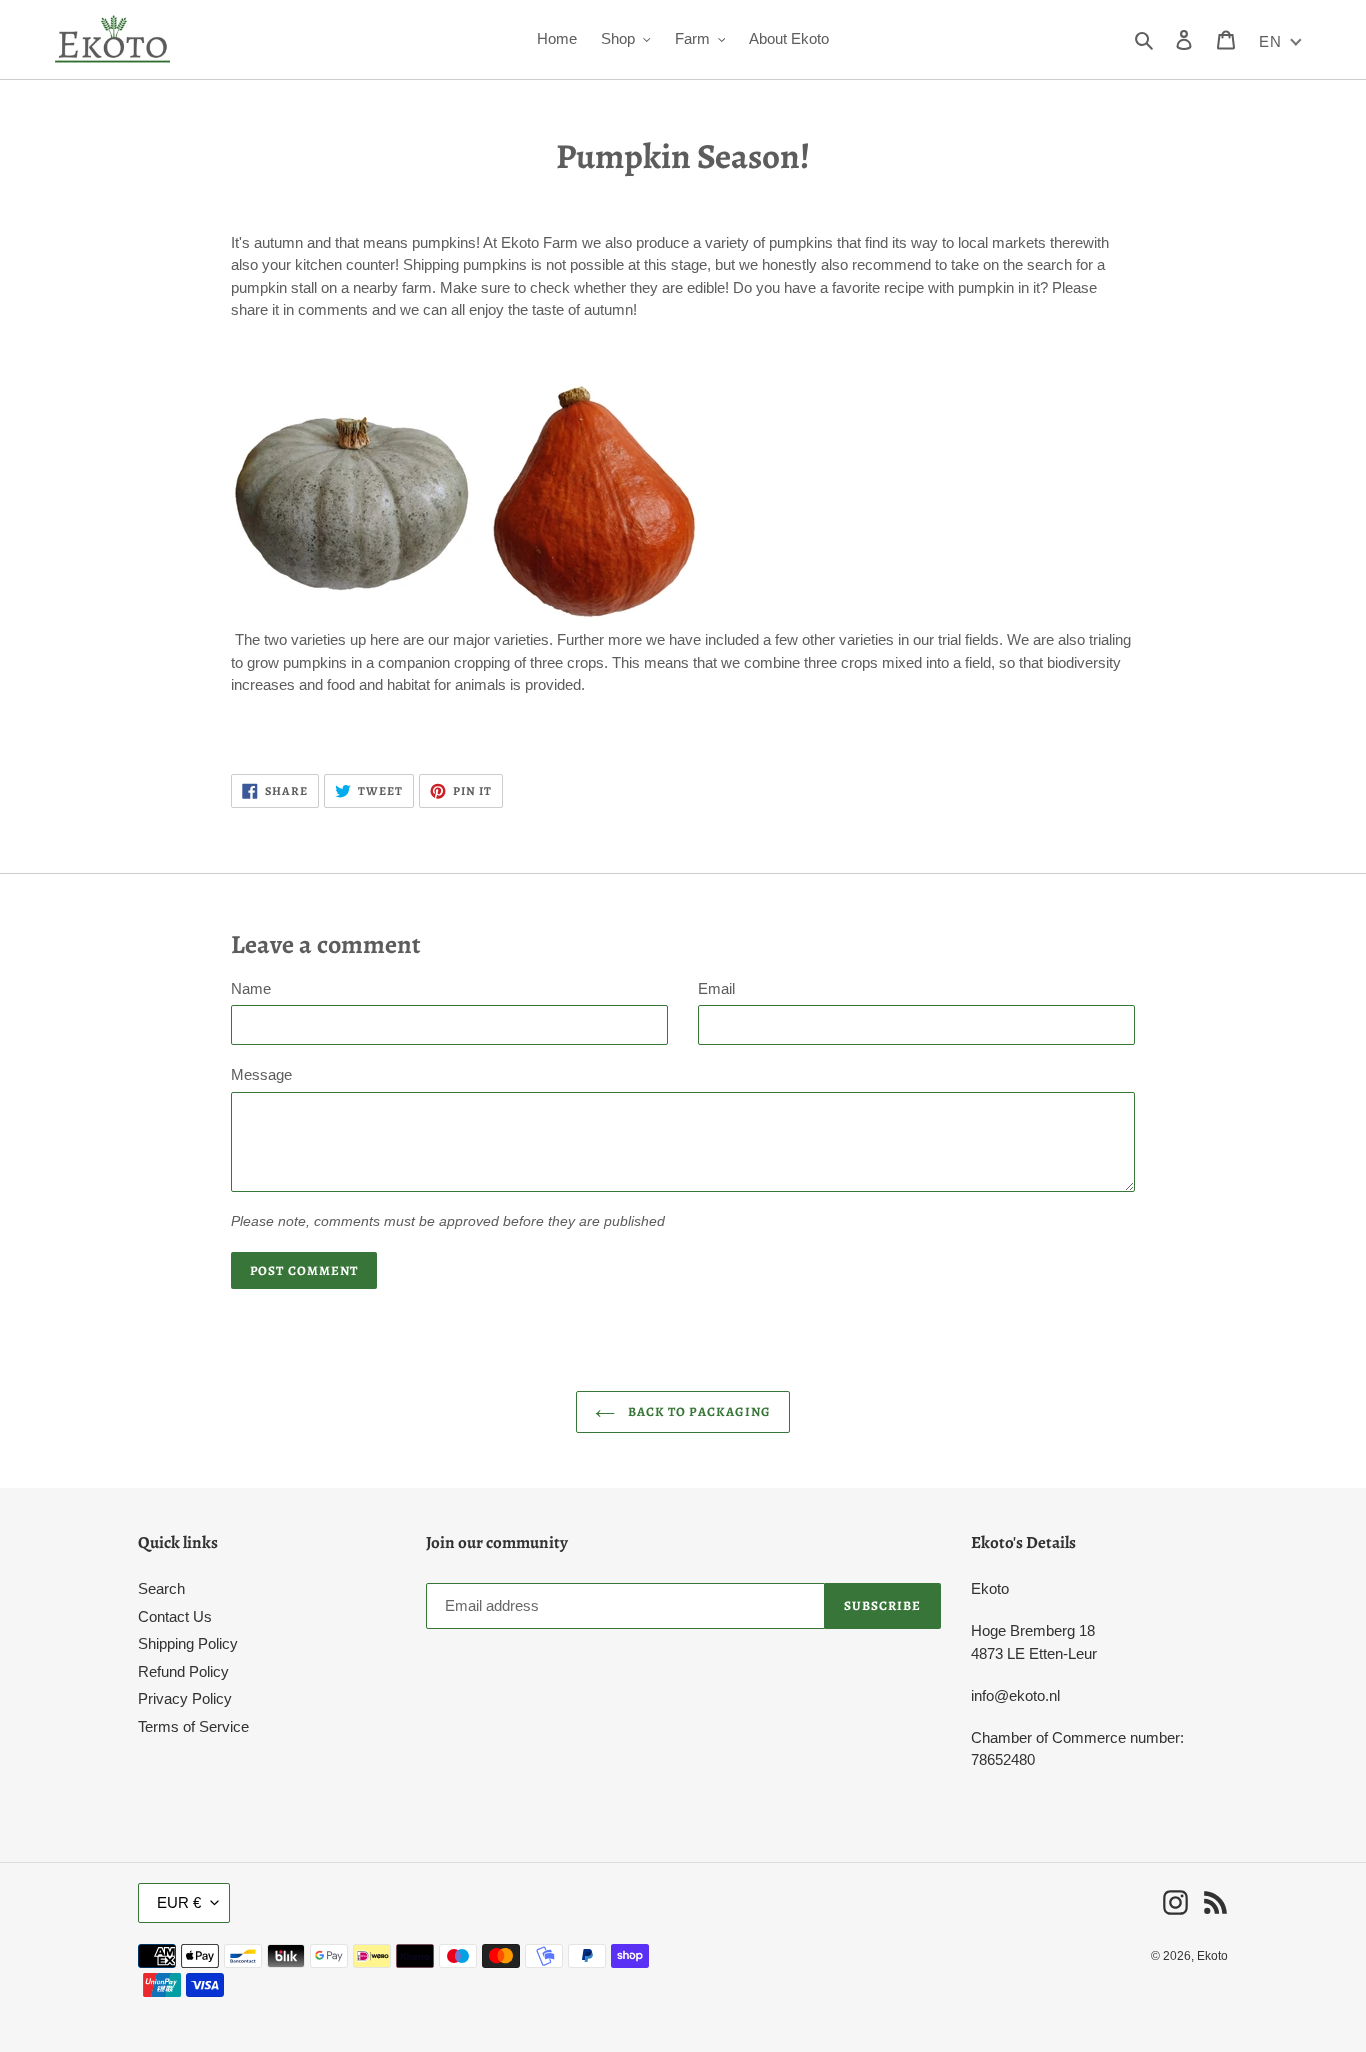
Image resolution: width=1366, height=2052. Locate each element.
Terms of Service (193, 1726)
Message (261, 1074)
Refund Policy (183, 1671)
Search (161, 1588)
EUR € (179, 1902)
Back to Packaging (698, 1411)
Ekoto (1212, 1956)
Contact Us (175, 1616)
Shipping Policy (188, 1643)
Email (716, 988)
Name (251, 988)
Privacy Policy (185, 1698)
